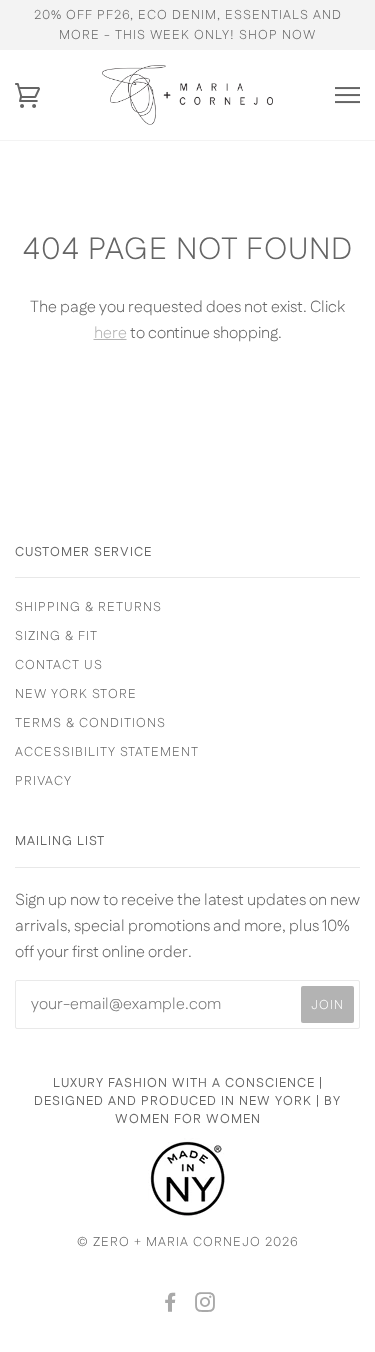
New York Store (76, 694)
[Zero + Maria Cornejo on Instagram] (205, 1306)
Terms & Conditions (90, 723)
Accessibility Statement (107, 752)
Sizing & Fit (56, 636)
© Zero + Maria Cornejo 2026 (188, 1242)
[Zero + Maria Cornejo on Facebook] (170, 1306)
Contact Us (59, 665)
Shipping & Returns (88, 607)
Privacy (43, 781)
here (110, 333)
